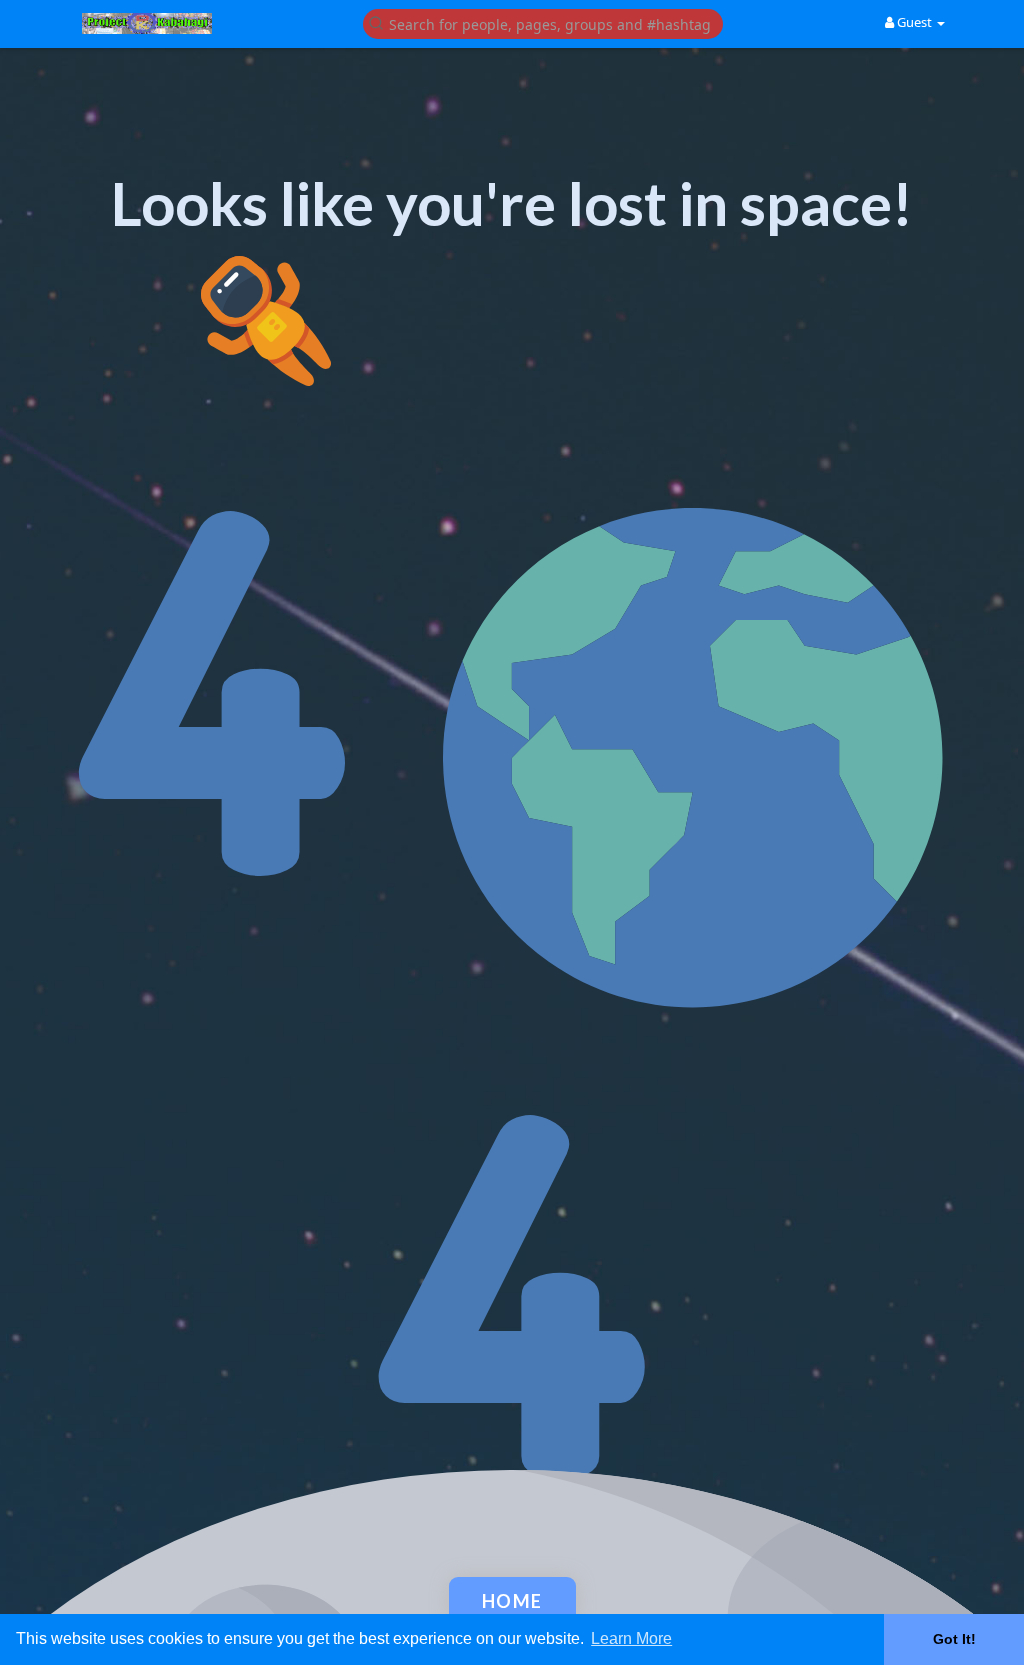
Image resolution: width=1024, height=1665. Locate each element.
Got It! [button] (954, 1639)
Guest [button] (914, 22)
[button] (543, 22)
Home (512, 1601)
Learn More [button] (631, 1638)
